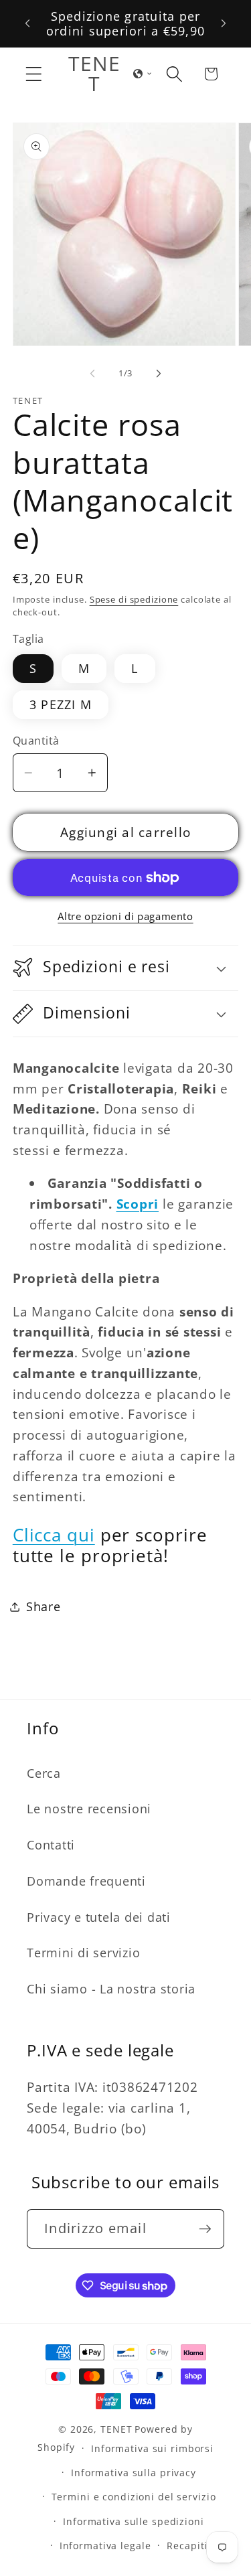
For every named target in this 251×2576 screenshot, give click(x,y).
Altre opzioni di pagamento (125, 916)
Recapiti (187, 2546)
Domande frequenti (86, 1881)
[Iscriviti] (205, 2228)
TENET (116, 2429)
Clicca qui (54, 1535)
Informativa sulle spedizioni (134, 2521)
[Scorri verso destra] (159, 373)
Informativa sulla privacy (134, 2473)
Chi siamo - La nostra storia (111, 1989)
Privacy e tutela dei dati (99, 1917)
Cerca (44, 1773)
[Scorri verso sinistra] (92, 373)
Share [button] (44, 1606)
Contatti (51, 1845)
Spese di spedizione (134, 600)
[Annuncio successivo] (224, 23)
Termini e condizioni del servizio (134, 2497)
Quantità (36, 741)
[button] (34, 74)
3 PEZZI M (61, 704)
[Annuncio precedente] (27, 23)
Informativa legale (105, 2546)
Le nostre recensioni (89, 1809)
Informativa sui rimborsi (152, 2448)
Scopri (138, 1204)
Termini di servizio (83, 1953)
